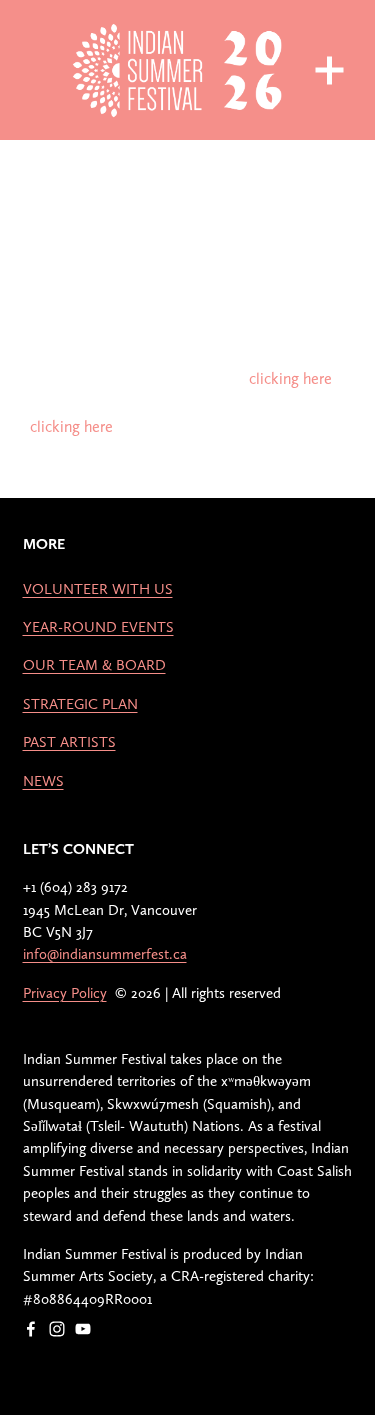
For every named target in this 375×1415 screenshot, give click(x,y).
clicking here (290, 378)
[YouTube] (83, 1329)
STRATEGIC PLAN (80, 704)
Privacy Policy (65, 993)
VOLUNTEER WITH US (98, 589)
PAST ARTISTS (69, 742)
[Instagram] (57, 1329)
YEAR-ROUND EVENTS (98, 627)
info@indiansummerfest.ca (105, 954)
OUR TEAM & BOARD (94, 665)
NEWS (43, 781)
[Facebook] (31, 1329)
